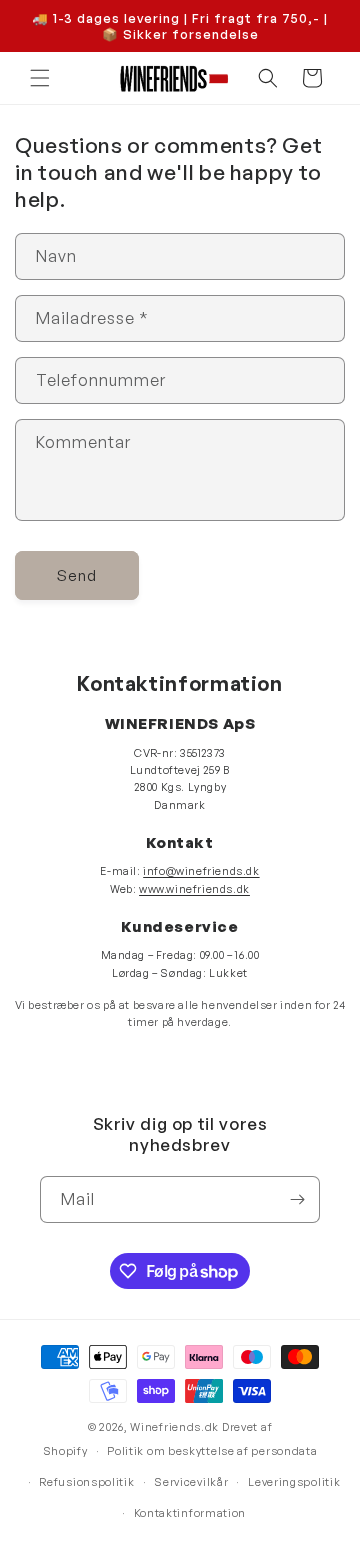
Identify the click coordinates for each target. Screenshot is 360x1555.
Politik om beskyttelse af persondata (212, 1451)
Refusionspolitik (86, 1482)
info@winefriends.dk (201, 871)
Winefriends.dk (174, 1427)
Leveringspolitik (294, 1482)
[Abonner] (297, 1199)
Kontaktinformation (190, 1513)
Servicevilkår (191, 1482)
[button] (40, 78)
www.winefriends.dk (194, 889)
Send (77, 575)
